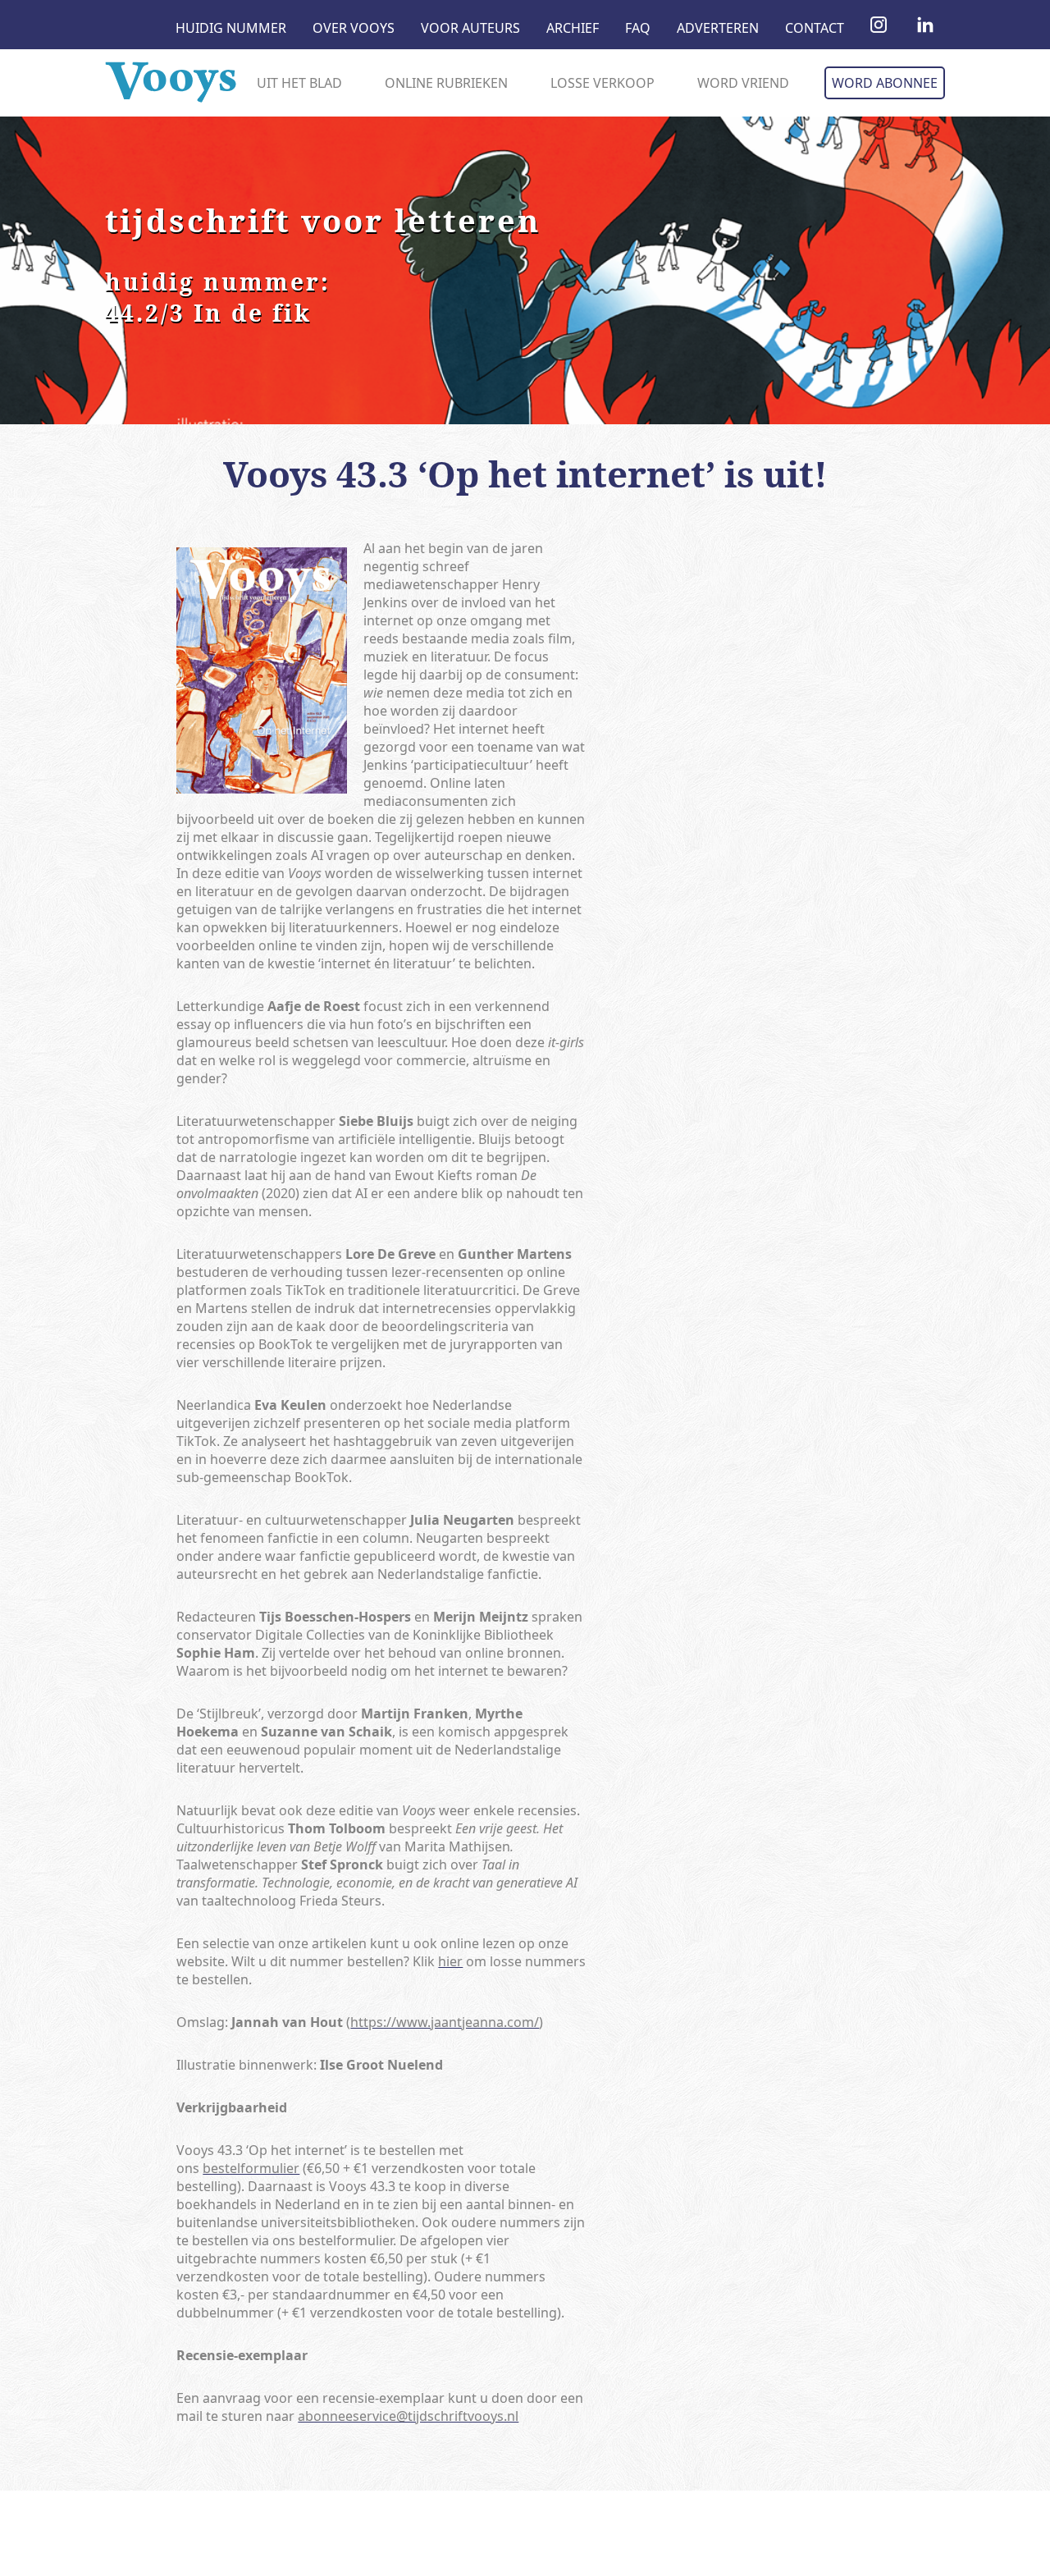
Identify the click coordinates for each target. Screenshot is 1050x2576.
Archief (573, 28)
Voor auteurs (470, 28)
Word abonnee (885, 83)
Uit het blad (299, 83)
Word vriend (743, 83)
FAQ (638, 28)
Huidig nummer (231, 28)
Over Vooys (354, 28)
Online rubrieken (446, 83)
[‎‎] (879, 28)
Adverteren (718, 28)
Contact (815, 28)
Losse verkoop (603, 83)
